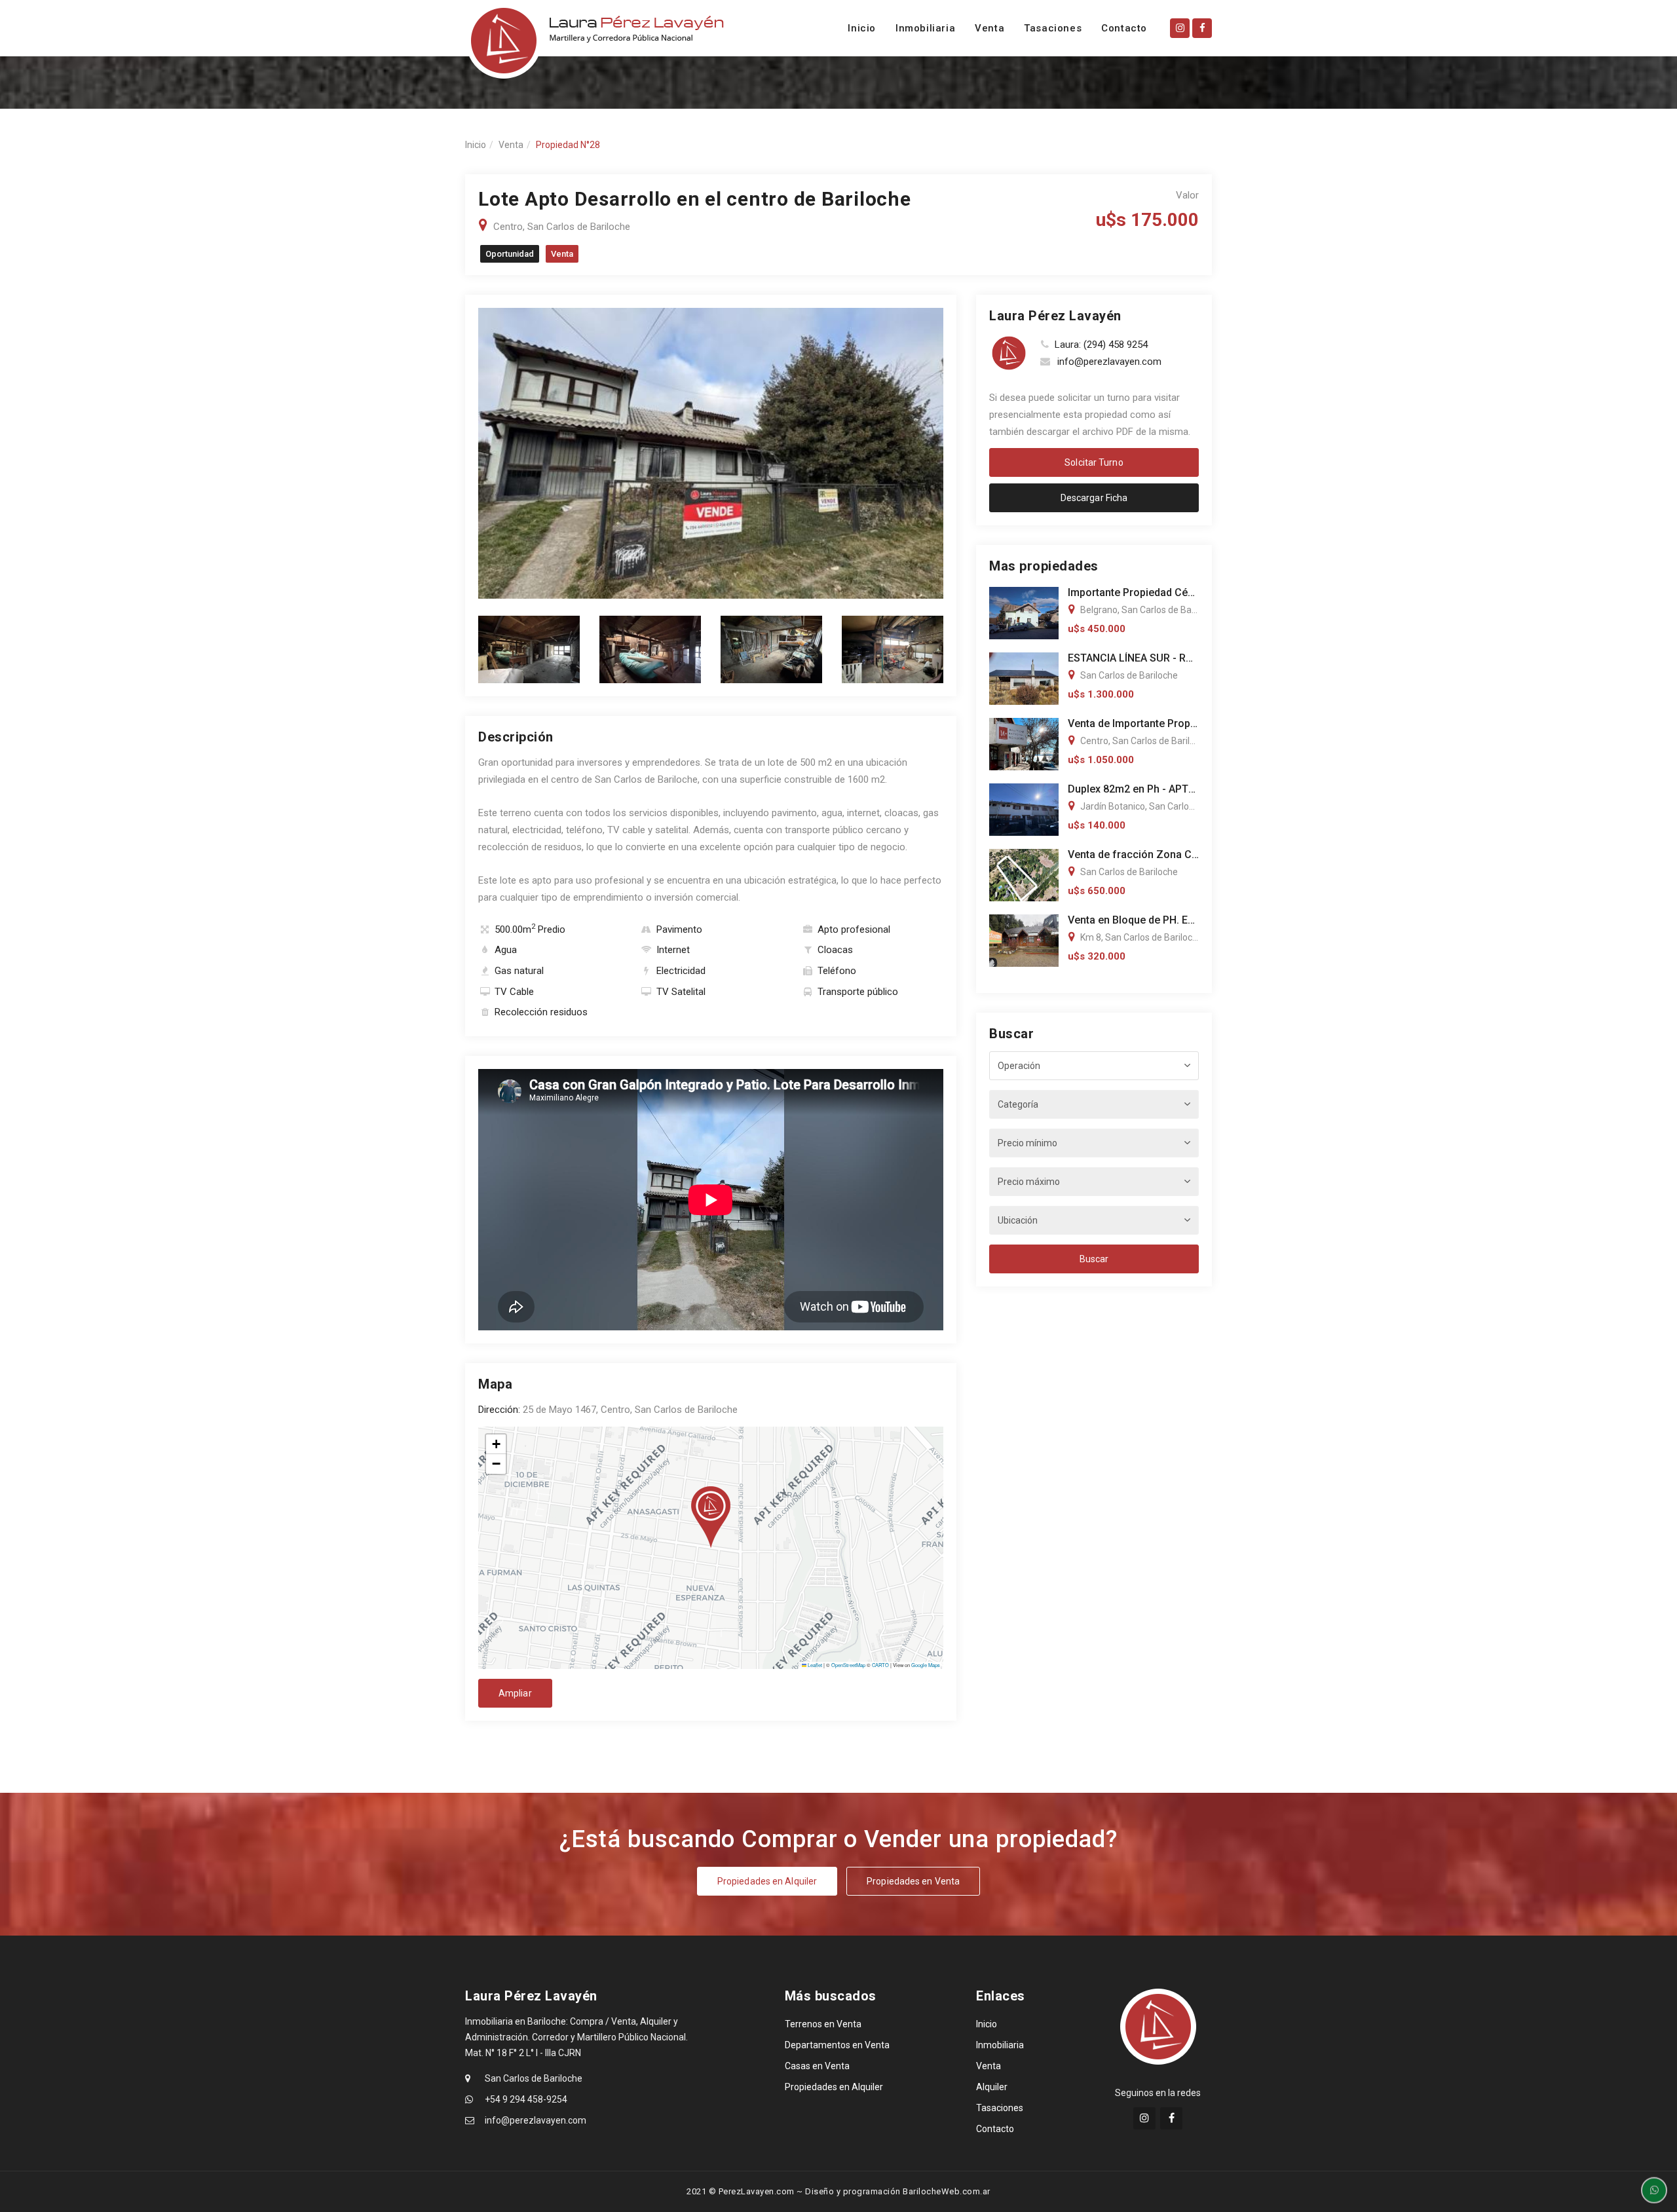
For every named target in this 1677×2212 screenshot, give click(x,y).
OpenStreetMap (848, 1665)
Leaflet (814, 1665)
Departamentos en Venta (837, 2045)
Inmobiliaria (925, 28)
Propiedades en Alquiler (767, 1881)
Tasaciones (1053, 28)
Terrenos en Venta (823, 2024)
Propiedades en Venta (913, 1881)
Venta (989, 28)
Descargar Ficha (1094, 498)
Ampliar (515, 1693)
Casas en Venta (817, 2066)
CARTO (880, 1665)
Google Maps (926, 1665)
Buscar (1094, 1259)
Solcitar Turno (1094, 462)
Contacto (1124, 28)
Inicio (862, 28)
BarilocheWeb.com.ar (947, 2191)
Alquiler (992, 2087)
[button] (711, 1517)
